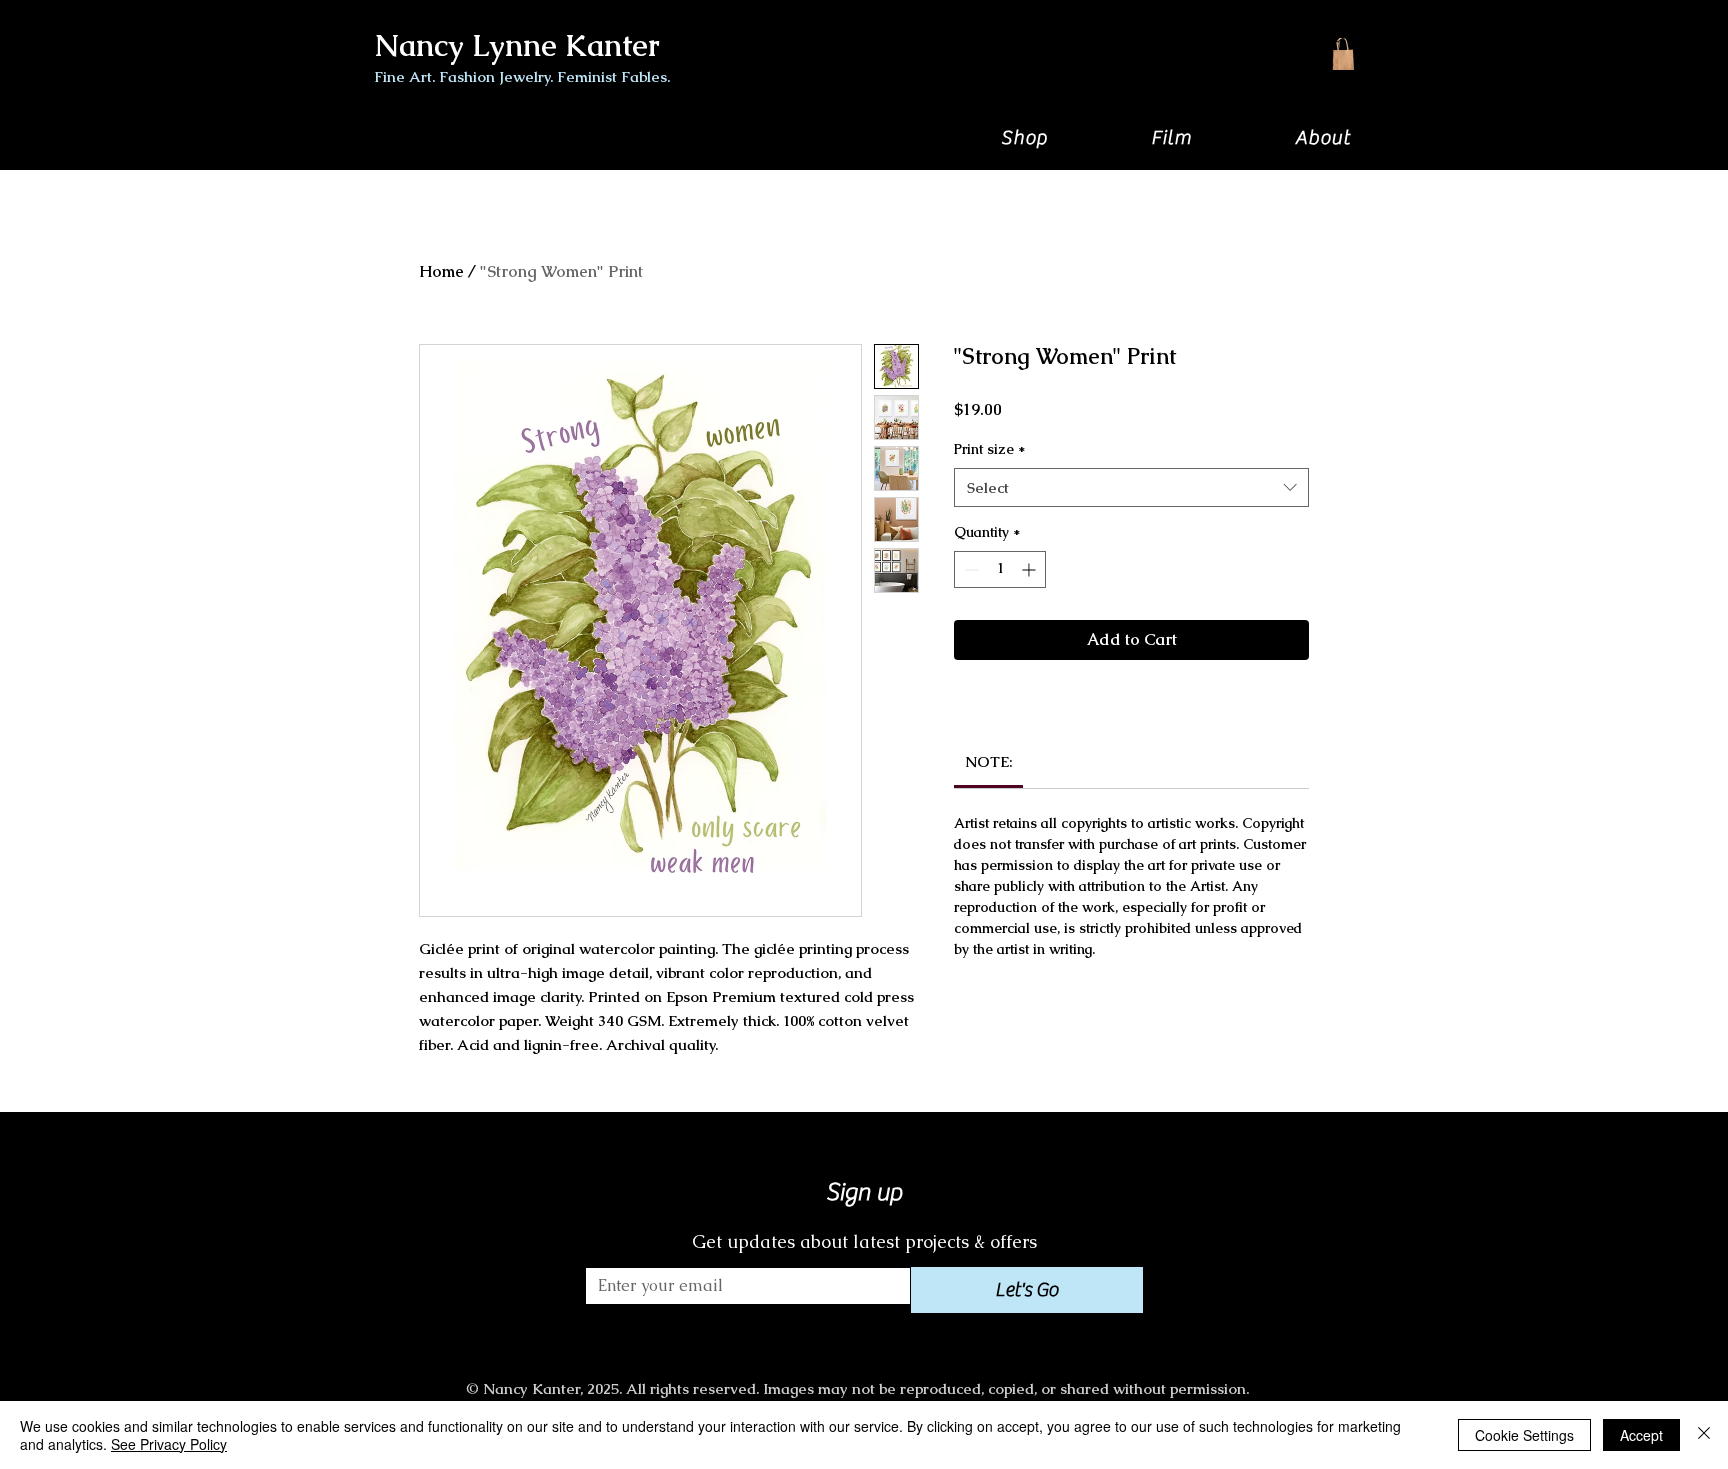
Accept (1641, 1435)
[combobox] (1131, 487)
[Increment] (1030, 569)
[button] (1024, 137)
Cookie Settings (1524, 1435)
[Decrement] (969, 569)
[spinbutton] (1000, 569)
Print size (989, 449)
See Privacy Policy (169, 1444)
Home (441, 271)
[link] (989, 761)
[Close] (1704, 1435)
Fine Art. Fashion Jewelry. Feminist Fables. (522, 76)
